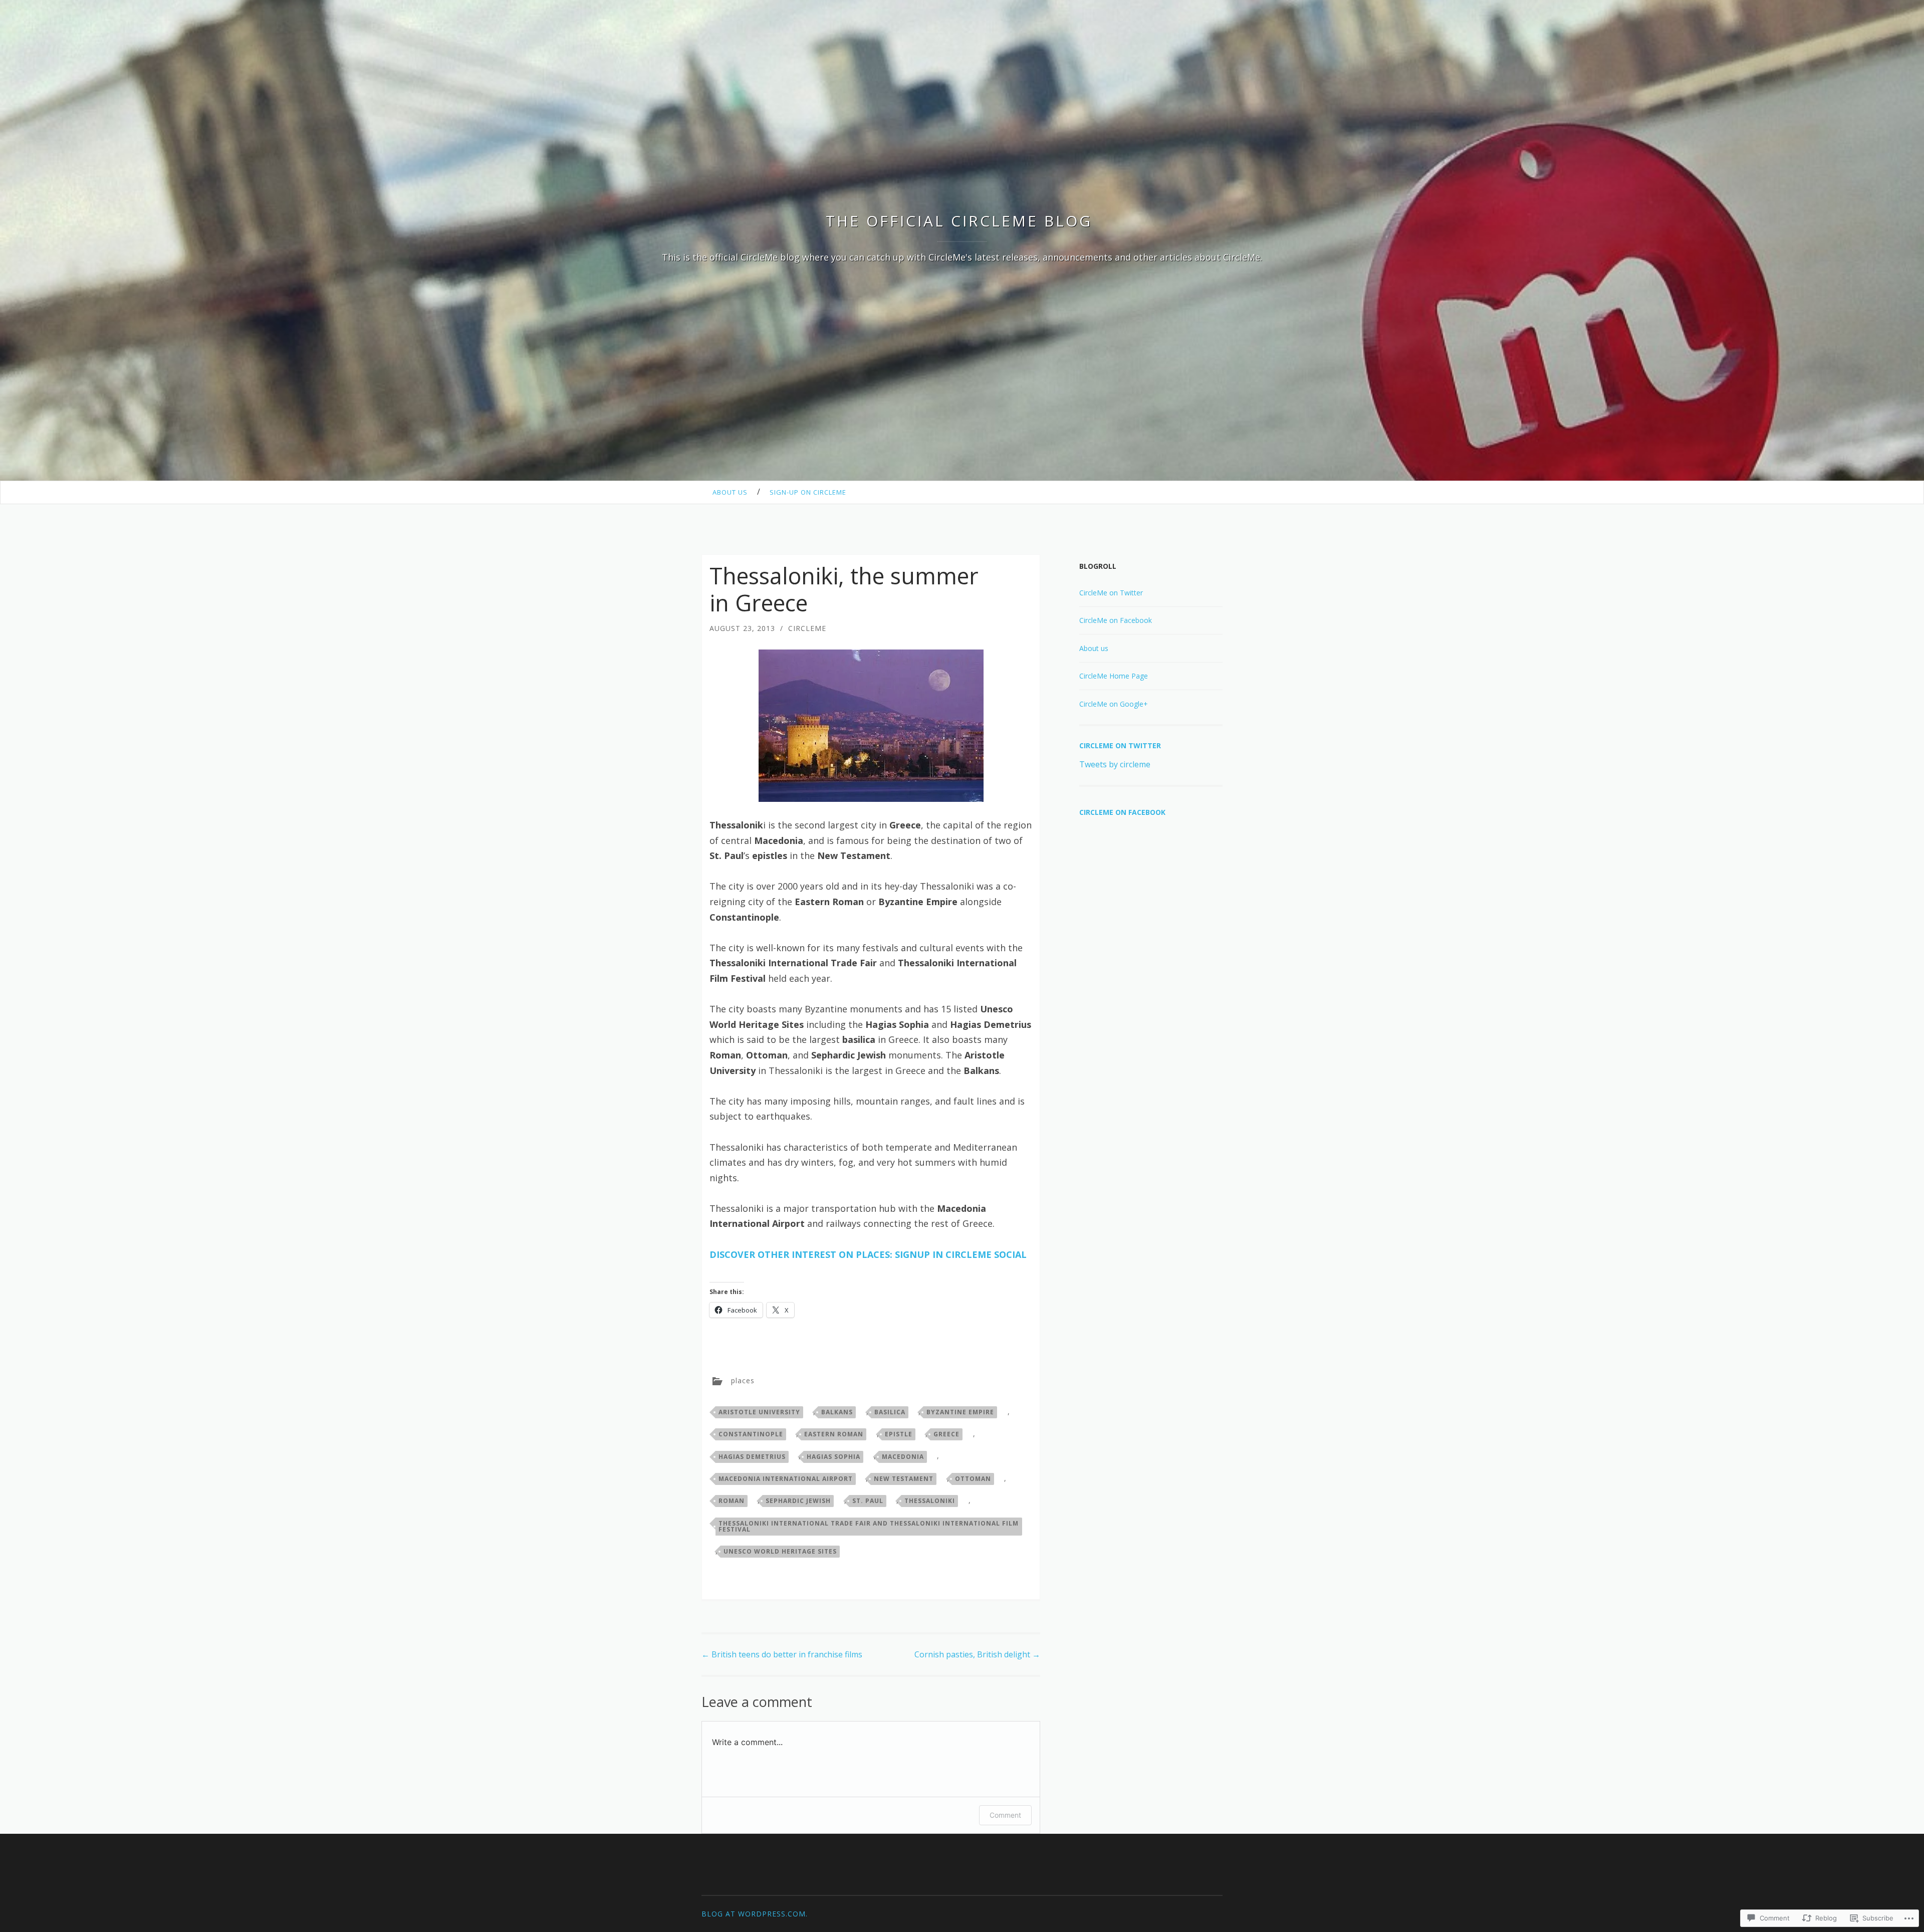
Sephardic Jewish (798, 1501)
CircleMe (807, 628)
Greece (946, 1434)
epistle (899, 1434)
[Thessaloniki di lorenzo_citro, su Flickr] (871, 726)
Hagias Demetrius (752, 1457)
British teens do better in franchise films (782, 1654)
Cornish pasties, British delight (977, 1654)
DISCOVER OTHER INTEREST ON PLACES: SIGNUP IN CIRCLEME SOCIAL (868, 1254)
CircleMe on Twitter (1111, 593)
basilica (890, 1412)
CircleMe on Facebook (1116, 620)
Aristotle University (759, 1412)
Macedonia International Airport (786, 1479)
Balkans (837, 1412)
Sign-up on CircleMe (808, 492)
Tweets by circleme (1115, 764)
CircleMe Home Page (1114, 676)
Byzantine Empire (960, 1412)
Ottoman (973, 1479)
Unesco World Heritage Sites (780, 1551)
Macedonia (903, 1457)
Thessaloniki (930, 1501)
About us (730, 492)
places (743, 1380)
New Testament (904, 1479)
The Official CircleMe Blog (962, 221)
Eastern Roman (834, 1434)
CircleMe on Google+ (1114, 704)
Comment (1005, 1815)
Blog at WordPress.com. (755, 1914)
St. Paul (868, 1501)
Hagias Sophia (833, 1457)
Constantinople (751, 1434)
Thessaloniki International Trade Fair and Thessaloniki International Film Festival (869, 1526)
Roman (732, 1501)
